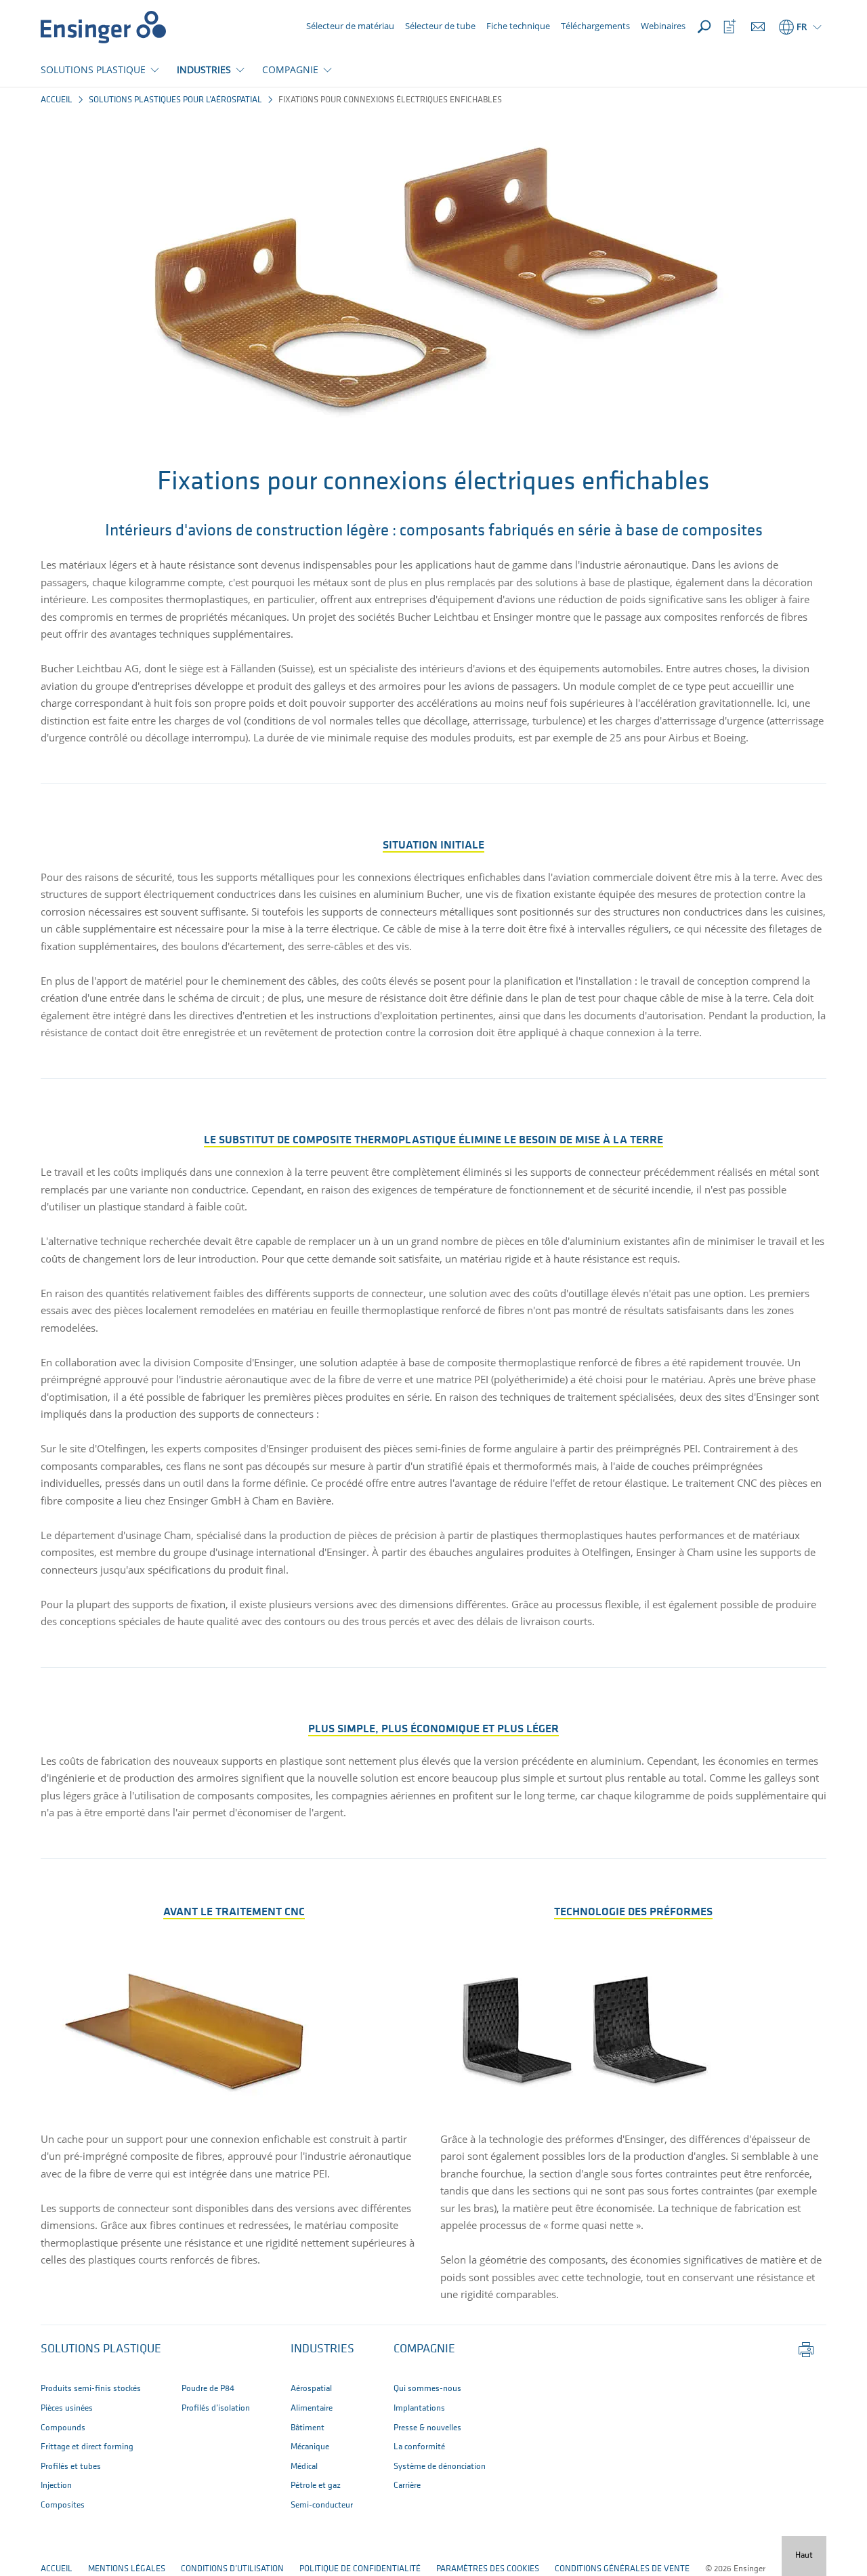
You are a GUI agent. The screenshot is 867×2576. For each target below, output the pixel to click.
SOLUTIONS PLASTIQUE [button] (93, 69)
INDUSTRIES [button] (204, 69)
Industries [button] (322, 2350)
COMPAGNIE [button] (290, 69)
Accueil (57, 100)
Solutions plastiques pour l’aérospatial (175, 100)
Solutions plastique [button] (101, 2350)
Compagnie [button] (424, 2350)
